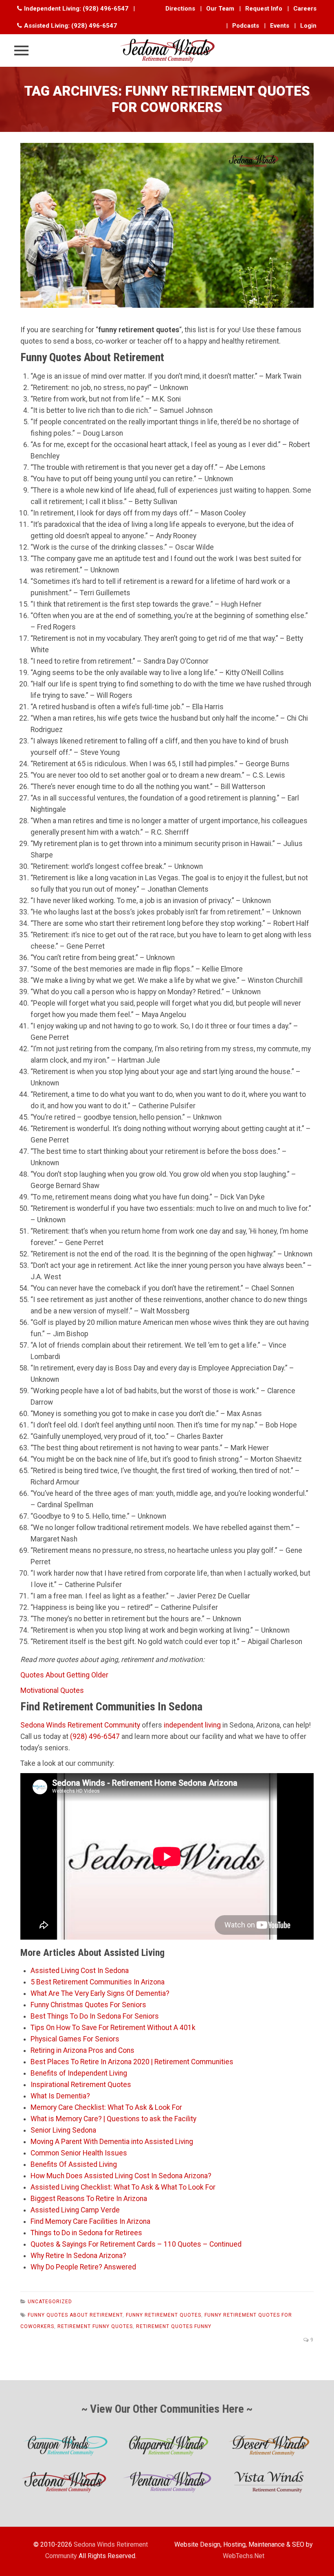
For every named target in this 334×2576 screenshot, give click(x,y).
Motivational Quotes (52, 1690)
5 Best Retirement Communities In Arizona (98, 1982)
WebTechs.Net (244, 2556)
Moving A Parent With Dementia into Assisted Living (112, 2142)
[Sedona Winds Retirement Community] (167, 50)
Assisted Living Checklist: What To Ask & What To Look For (123, 2187)
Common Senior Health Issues (79, 2153)
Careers (305, 9)
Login (308, 26)
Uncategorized (50, 2302)
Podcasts (246, 26)
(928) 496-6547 (105, 9)
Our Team (220, 9)
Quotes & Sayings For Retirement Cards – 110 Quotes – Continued (136, 2244)
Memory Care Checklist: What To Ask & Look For (106, 2107)
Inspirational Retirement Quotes (81, 2085)
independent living (192, 1725)
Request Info (264, 9)
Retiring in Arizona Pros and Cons (82, 2050)
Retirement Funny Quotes (95, 2326)
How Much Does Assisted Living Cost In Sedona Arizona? (121, 2176)
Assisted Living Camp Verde (75, 2210)
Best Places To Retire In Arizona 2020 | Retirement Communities (132, 2062)
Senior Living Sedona (63, 2130)
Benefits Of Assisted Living (74, 2164)
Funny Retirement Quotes (164, 2315)
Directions (180, 9)
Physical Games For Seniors (75, 2039)
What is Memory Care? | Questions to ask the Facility (113, 2119)
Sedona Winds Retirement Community (80, 1725)
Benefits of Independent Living (79, 2073)
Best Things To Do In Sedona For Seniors (95, 2016)
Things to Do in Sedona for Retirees (86, 2233)
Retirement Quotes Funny (174, 2326)
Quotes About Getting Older (64, 1675)
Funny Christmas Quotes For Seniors (88, 2005)
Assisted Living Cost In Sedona (80, 1971)
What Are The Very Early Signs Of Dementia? (100, 1993)
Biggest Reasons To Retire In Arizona (89, 2199)
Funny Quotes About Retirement (75, 2315)
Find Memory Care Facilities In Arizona (90, 2221)
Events (280, 26)
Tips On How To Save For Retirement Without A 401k (113, 2028)
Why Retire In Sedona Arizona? (78, 2256)
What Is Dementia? (60, 2096)
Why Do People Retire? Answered (83, 2267)
